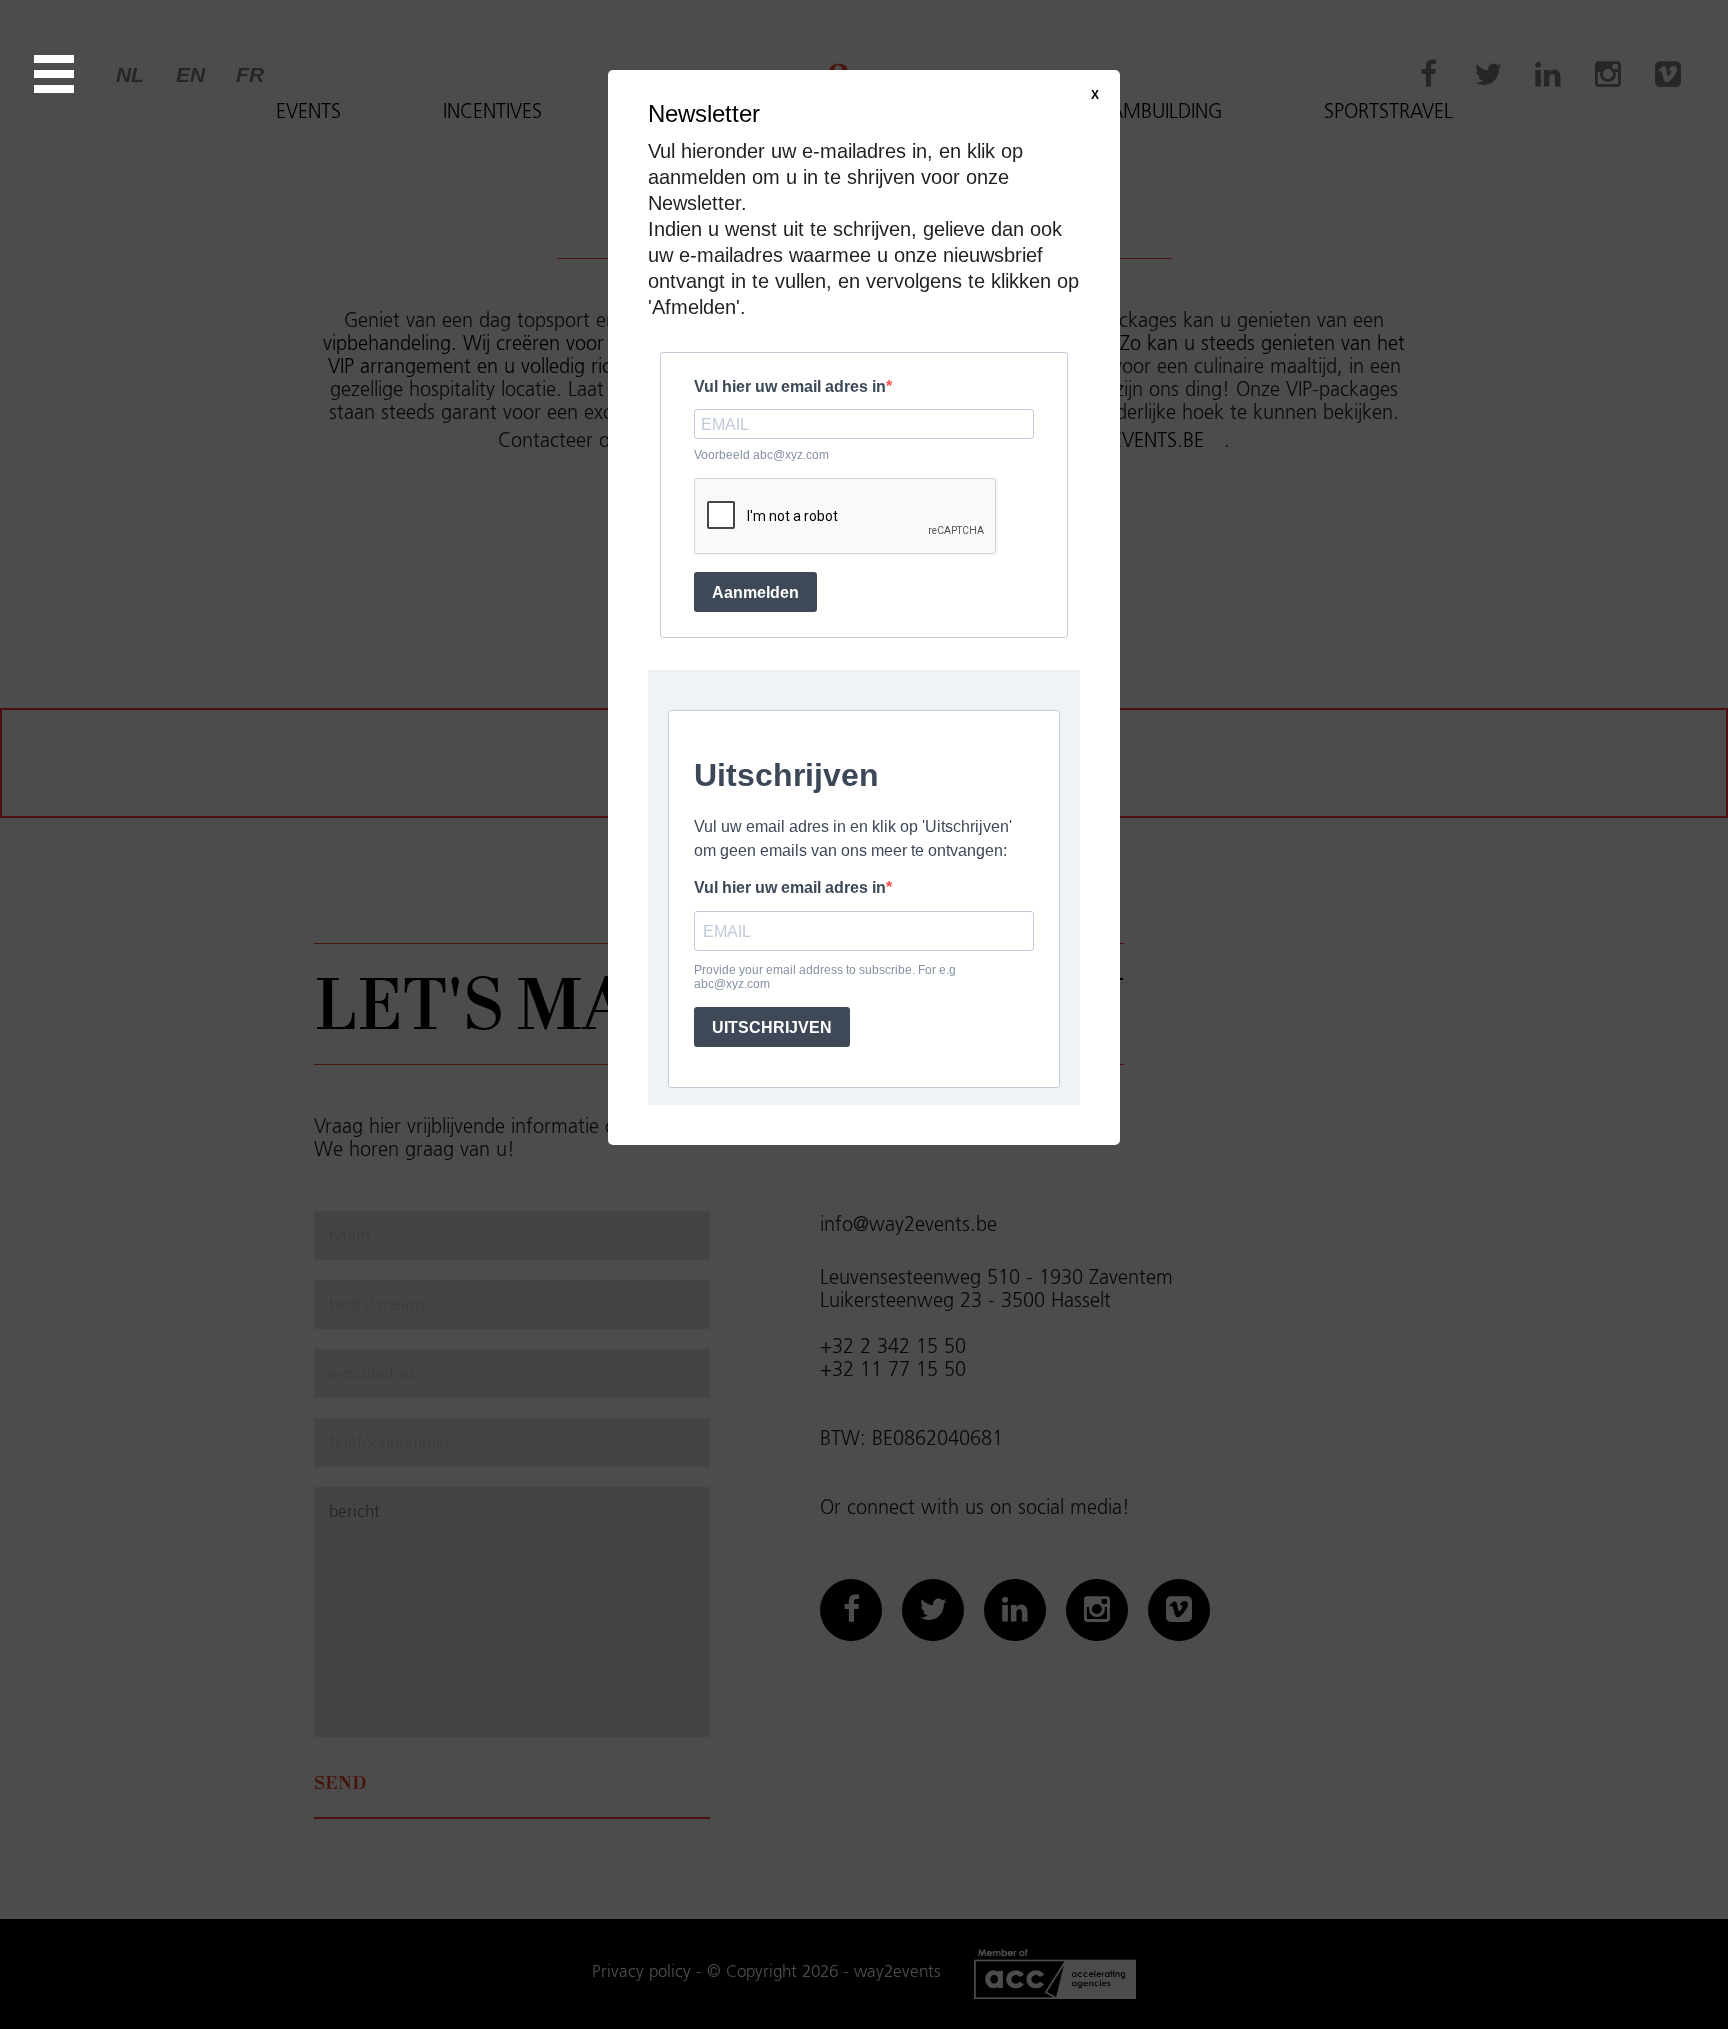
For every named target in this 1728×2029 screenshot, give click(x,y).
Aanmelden (755, 592)
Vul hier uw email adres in (790, 386)
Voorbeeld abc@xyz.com (761, 455)
